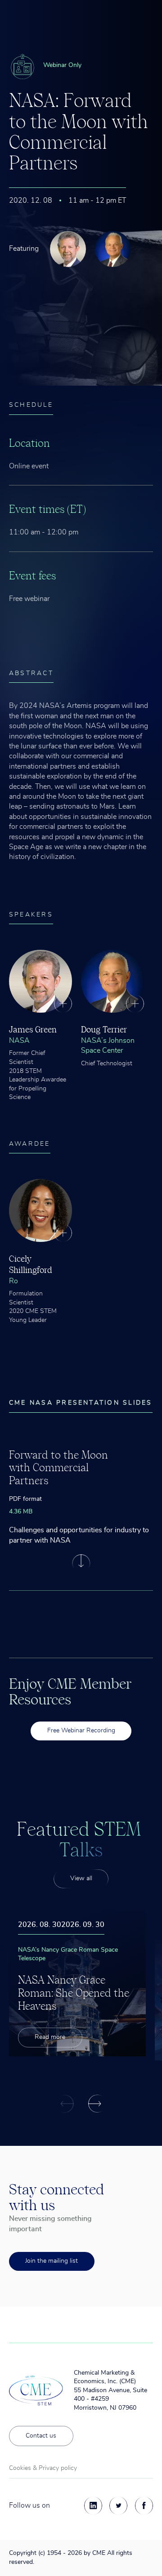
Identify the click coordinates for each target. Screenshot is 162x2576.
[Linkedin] (93, 2505)
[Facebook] (144, 2505)
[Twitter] (118, 2505)
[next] (97, 2104)
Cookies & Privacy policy (43, 2468)
